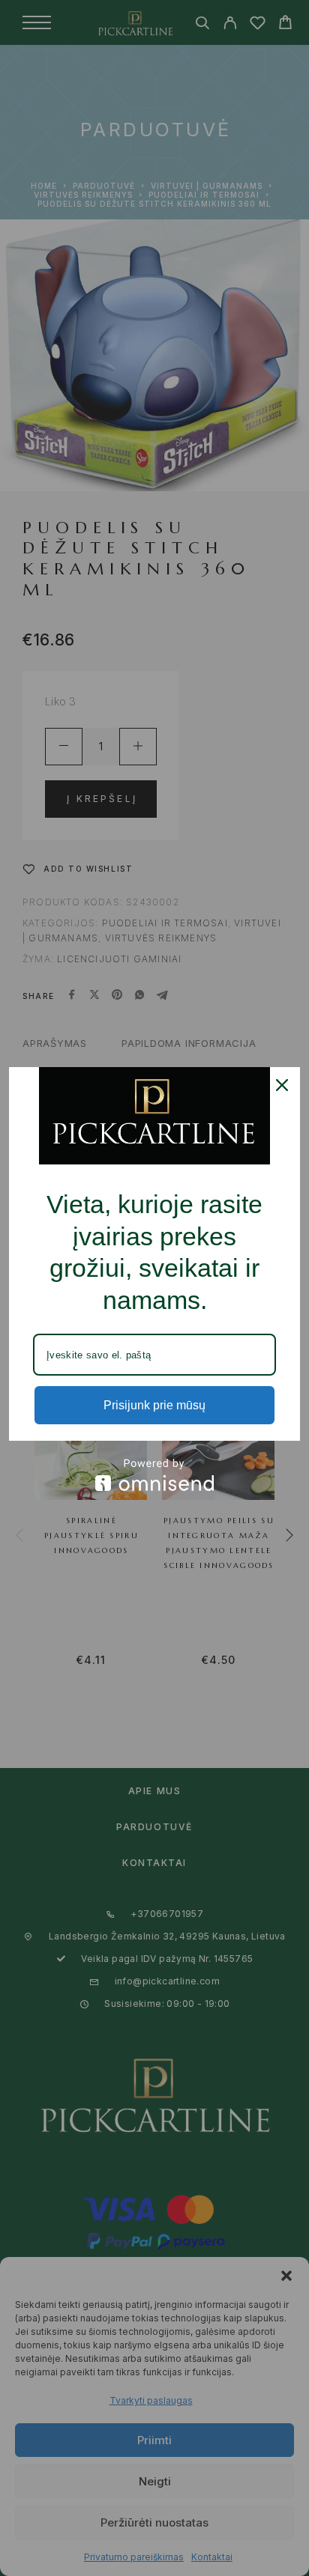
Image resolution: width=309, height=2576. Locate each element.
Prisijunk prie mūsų (154, 1405)
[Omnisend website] (154, 1475)
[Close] (282, 1085)
